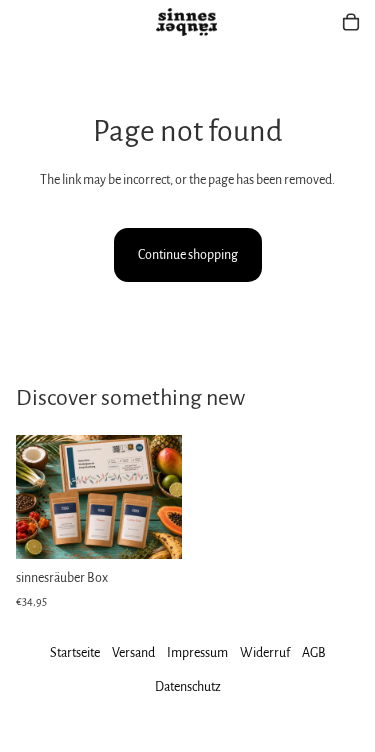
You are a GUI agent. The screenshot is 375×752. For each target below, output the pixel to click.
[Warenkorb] (351, 22)
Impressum (197, 653)
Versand (133, 653)
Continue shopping (188, 255)
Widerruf (265, 653)
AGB (314, 653)
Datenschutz (188, 687)
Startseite (75, 653)
